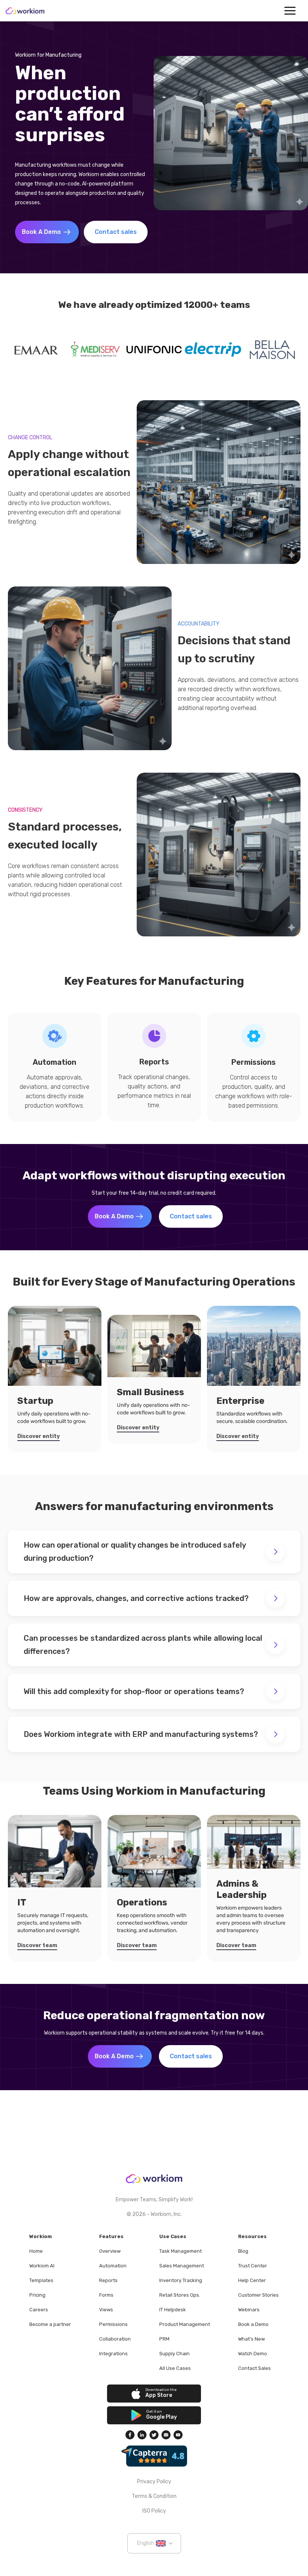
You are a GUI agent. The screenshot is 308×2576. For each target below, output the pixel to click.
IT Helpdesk (173, 2310)
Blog (243, 2251)
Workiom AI (42, 2266)
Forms (106, 2295)
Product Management (185, 2324)
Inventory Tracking (181, 2280)
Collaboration (115, 2339)
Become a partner (50, 2324)
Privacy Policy (154, 2482)
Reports (108, 2280)
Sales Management (182, 2266)
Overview (110, 2251)
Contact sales (116, 232)
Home (36, 2251)
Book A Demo (41, 232)
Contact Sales (254, 2368)
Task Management (180, 2251)
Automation (113, 2266)
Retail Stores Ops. (180, 2295)
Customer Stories (258, 2295)
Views (106, 2310)
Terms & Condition (154, 2496)
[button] (290, 11)
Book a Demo (253, 2324)
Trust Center (253, 2266)
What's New (251, 2339)
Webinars (249, 2310)
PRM (164, 2339)
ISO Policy (154, 2511)
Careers (39, 2310)
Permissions (113, 2324)
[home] (25, 11)
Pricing (37, 2295)
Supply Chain (174, 2354)
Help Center (252, 2280)
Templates (41, 2280)
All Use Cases (175, 2368)
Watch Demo (253, 2354)
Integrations (113, 2354)
